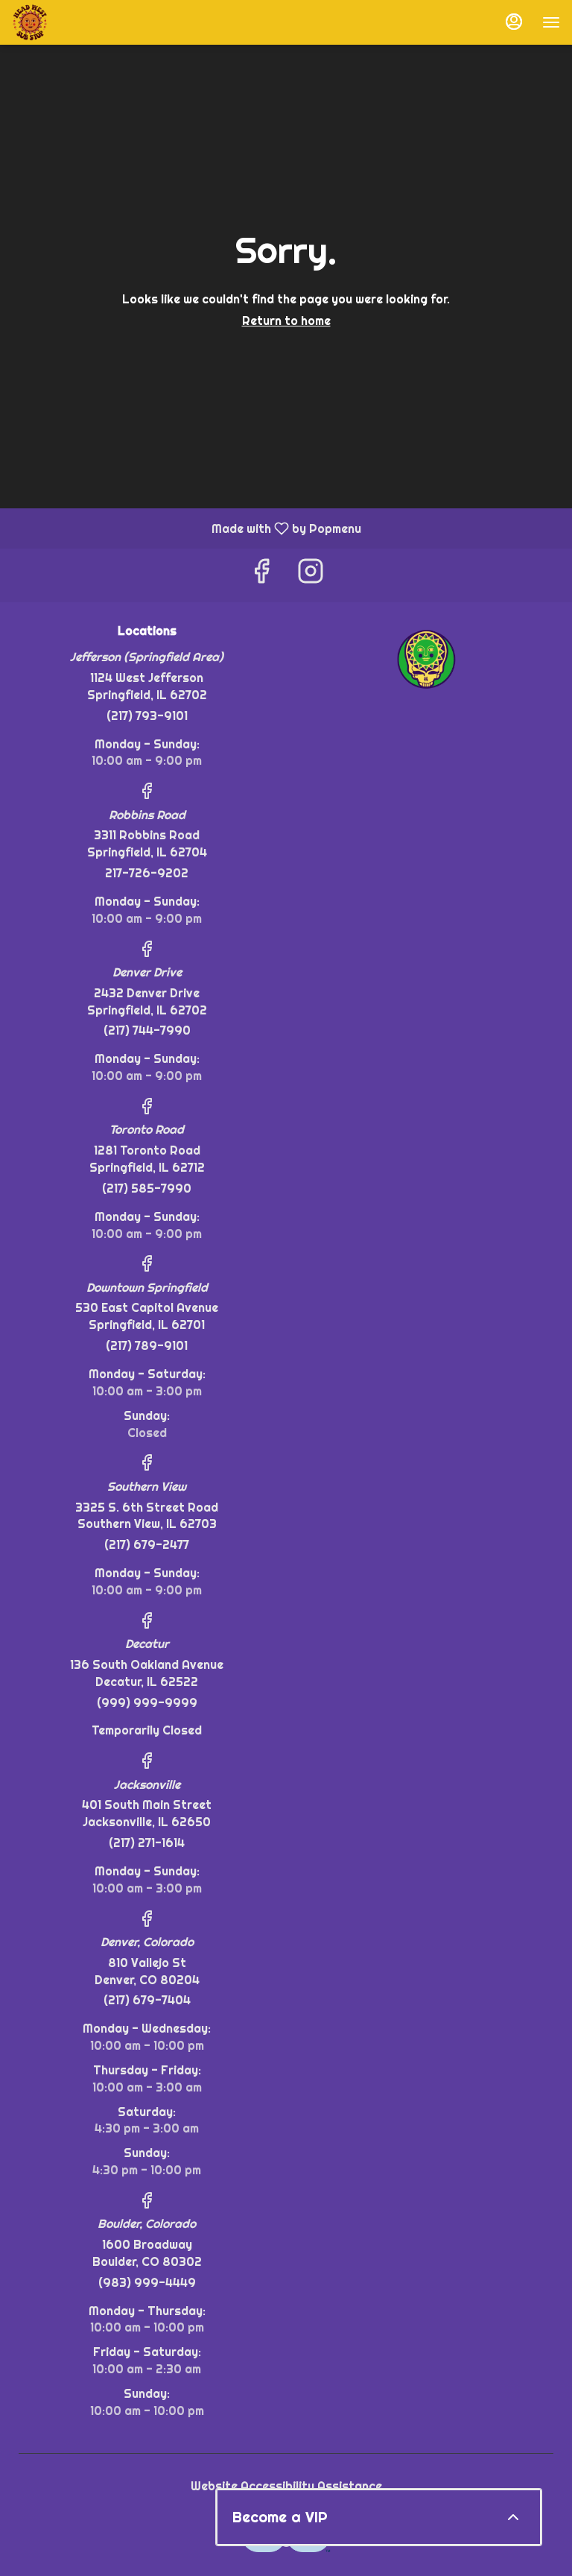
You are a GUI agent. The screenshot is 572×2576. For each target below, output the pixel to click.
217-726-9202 (147, 873)
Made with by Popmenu (186, 528)
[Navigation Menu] (551, 22)
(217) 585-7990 (147, 1188)
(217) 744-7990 (147, 1030)
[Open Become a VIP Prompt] (513, 2517)
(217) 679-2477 (147, 1544)
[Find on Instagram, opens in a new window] (311, 575)
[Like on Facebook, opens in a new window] (261, 575)
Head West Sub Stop (425, 658)
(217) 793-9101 (147, 716)
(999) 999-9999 (147, 1702)
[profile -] (514, 22)
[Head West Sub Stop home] (79, 22)
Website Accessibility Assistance (286, 2486)
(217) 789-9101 (147, 1345)
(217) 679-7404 (147, 2000)
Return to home (286, 321)
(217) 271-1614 (147, 1843)
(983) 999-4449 (147, 2282)
